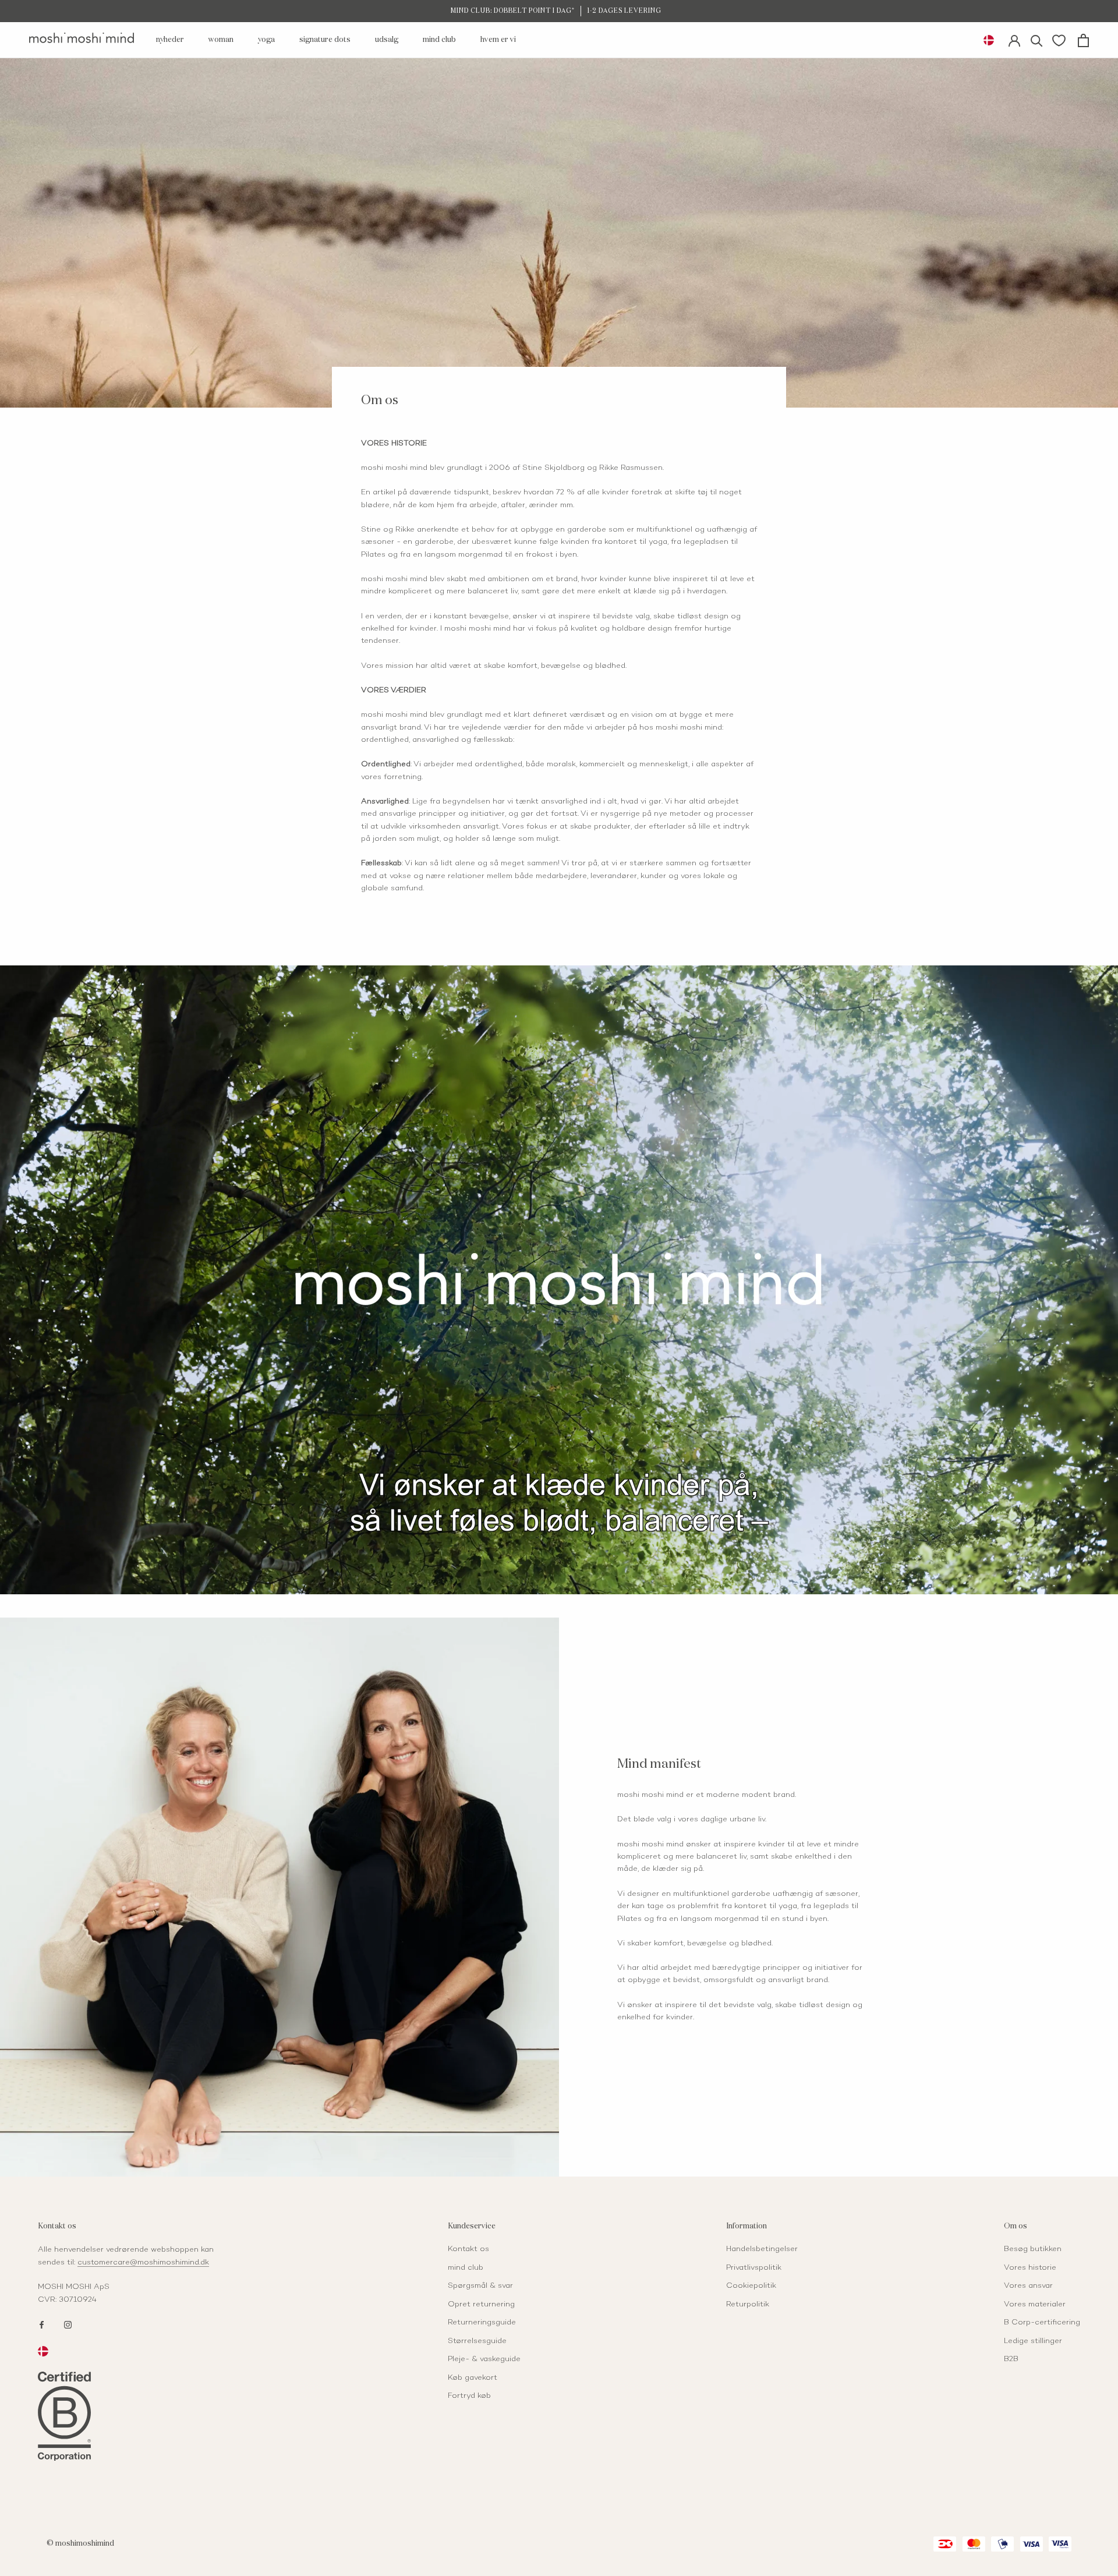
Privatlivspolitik (754, 2268)
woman (221, 40)
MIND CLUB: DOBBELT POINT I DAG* (513, 11)
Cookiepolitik (751, 2286)
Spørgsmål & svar (480, 2286)
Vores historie (1030, 2268)
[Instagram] (68, 2324)
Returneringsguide (482, 2323)
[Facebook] (42, 2324)
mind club (439, 40)
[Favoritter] (1059, 40)
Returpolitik (748, 2305)
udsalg (387, 40)
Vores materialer (1035, 2305)
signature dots (325, 40)
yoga (266, 40)
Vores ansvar (1028, 2286)
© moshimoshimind (80, 2544)
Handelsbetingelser (762, 2249)
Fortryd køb (469, 2396)
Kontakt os (468, 2249)
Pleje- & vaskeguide (484, 2359)
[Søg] (1037, 40)
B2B (1011, 2359)
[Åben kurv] (1083, 40)
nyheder (170, 40)
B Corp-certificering (1042, 2323)
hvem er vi (498, 40)
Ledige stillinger (1033, 2341)
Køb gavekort (473, 2378)
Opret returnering (481, 2305)
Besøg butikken (1033, 2249)
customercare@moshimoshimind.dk (143, 2263)
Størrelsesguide (477, 2341)
